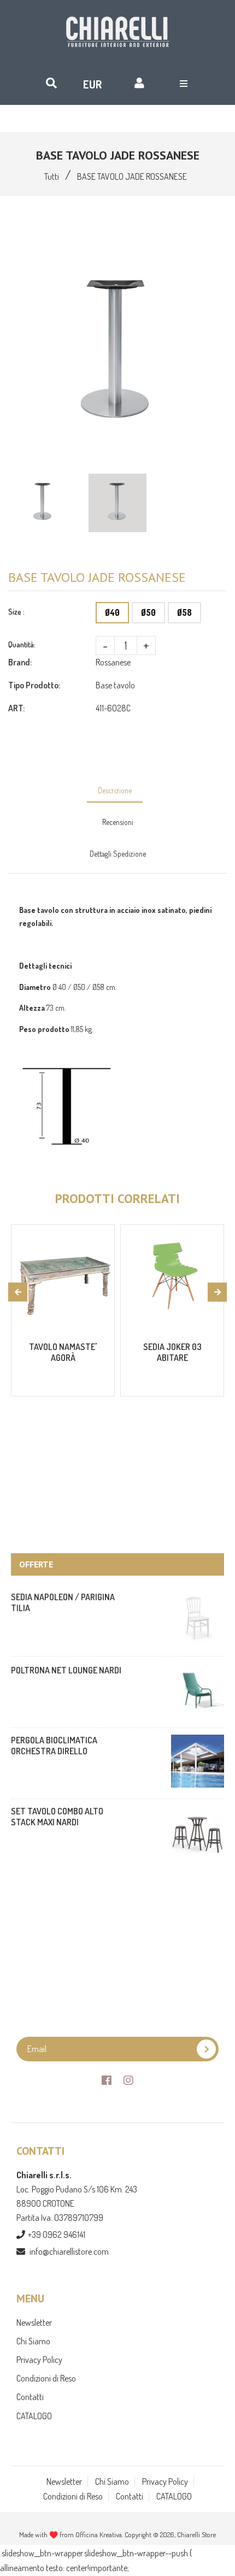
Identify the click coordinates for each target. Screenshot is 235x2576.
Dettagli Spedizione (118, 854)
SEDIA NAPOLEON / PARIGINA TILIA (63, 1602)
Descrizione (115, 790)
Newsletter (34, 2322)
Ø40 (112, 612)
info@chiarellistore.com (69, 2251)
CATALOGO (34, 2416)
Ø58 (184, 612)
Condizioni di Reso (46, 2378)
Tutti (52, 176)
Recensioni (118, 822)
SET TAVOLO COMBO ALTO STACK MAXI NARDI (57, 1817)
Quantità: (22, 644)
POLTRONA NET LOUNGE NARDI (66, 1670)
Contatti (30, 2397)
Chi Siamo (33, 2341)
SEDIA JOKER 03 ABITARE (172, 1352)
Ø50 (148, 612)
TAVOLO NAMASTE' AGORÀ (63, 1352)
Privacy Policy (39, 2360)
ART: (16, 708)
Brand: (20, 662)
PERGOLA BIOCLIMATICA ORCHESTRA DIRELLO (54, 1746)
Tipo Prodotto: (34, 685)
